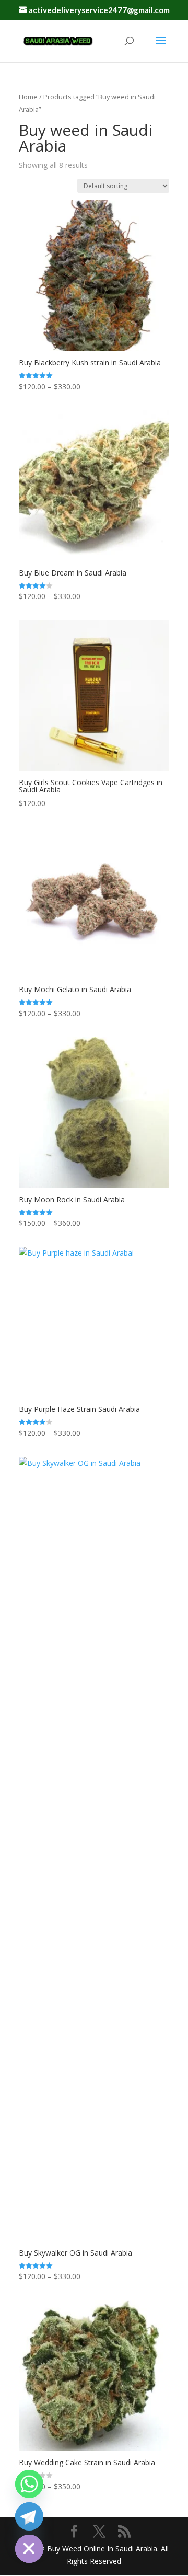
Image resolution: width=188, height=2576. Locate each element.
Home (28, 97)
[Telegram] (29, 2516)
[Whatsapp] (29, 2484)
